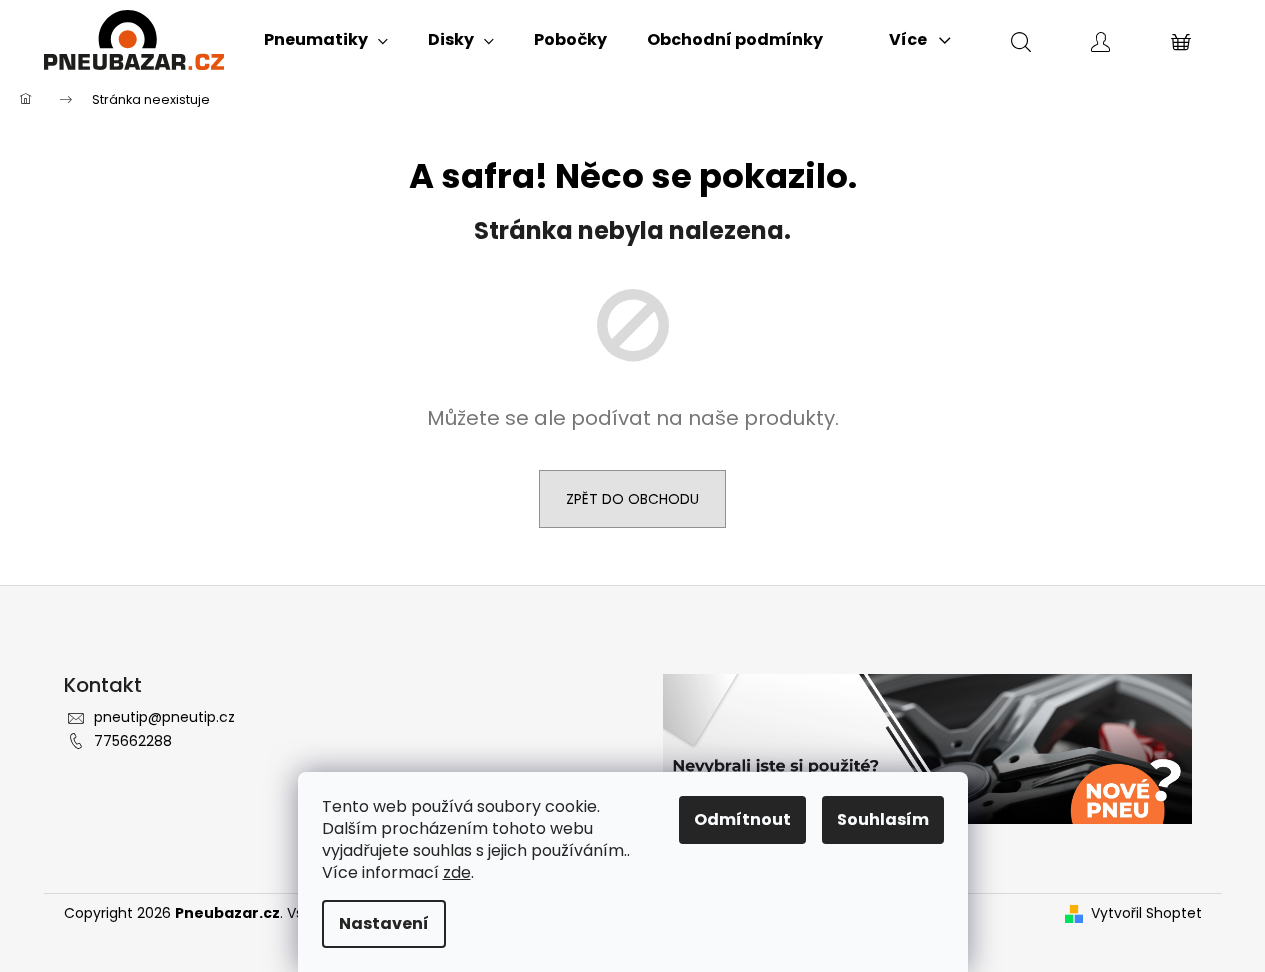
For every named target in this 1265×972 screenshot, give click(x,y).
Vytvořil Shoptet (1146, 913)
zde (457, 872)
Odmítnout (742, 819)
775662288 (133, 741)
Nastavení (384, 923)
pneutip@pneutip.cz (164, 717)
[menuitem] (326, 40)
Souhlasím (883, 819)
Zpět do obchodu (632, 499)
